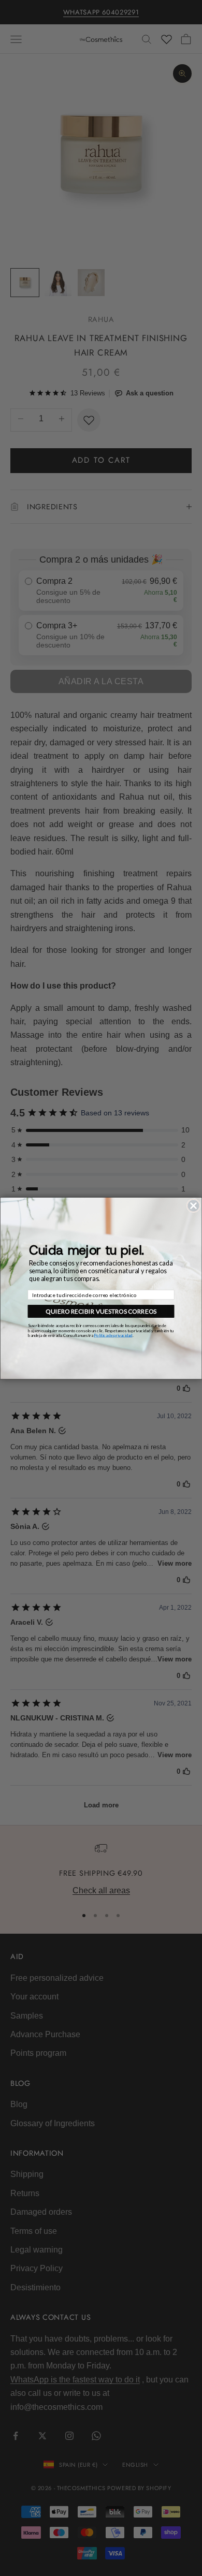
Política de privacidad (113, 1335)
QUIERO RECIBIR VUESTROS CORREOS (101, 1311)
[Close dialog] (193, 1206)
